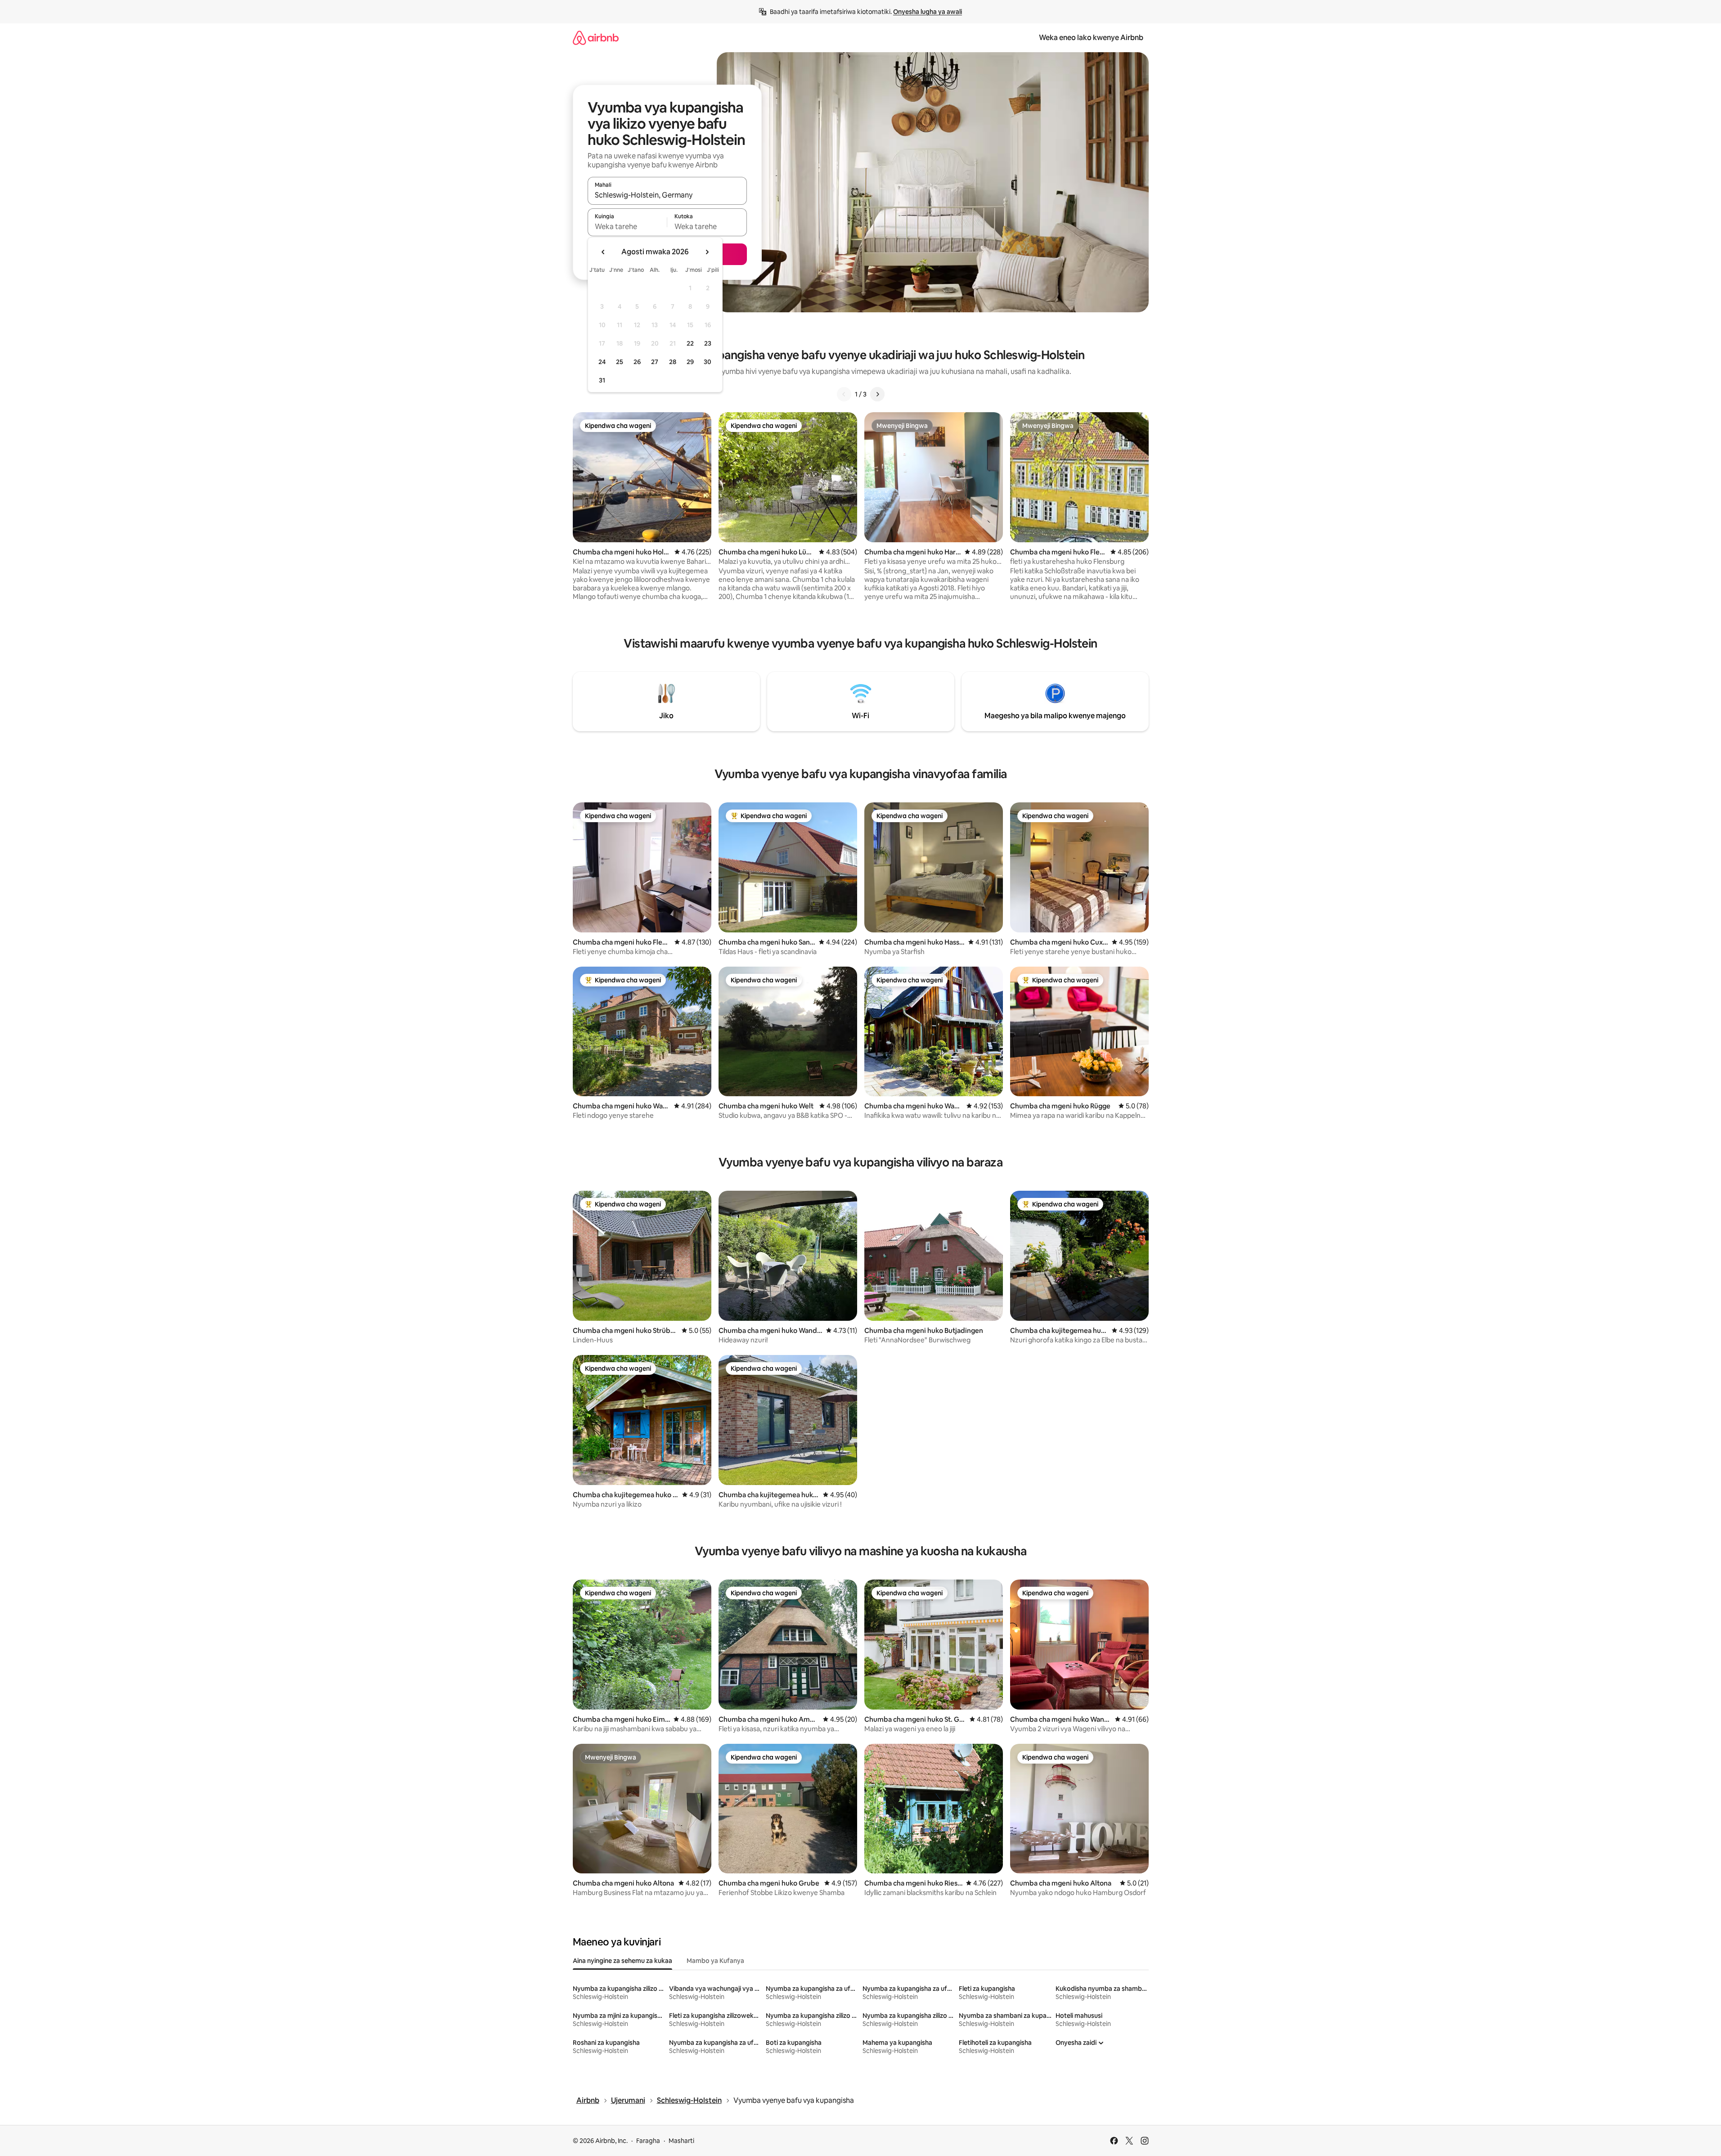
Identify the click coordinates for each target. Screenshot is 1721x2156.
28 (673, 362)
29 (690, 362)
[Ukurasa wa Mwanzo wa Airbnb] (596, 38)
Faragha (648, 2141)
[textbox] (627, 226)
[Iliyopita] (844, 394)
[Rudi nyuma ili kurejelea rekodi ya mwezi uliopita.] (603, 252)
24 (602, 362)
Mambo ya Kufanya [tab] (715, 1961)
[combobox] (667, 195)
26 (637, 362)
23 (708, 343)
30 (708, 362)
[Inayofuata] (877, 394)
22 (690, 343)
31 (602, 380)
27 (655, 362)
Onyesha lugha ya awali (928, 12)
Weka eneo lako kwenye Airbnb (1091, 38)
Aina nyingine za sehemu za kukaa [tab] (622, 1961)
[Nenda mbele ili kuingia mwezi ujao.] (707, 252)
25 (620, 362)
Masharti (681, 2141)
